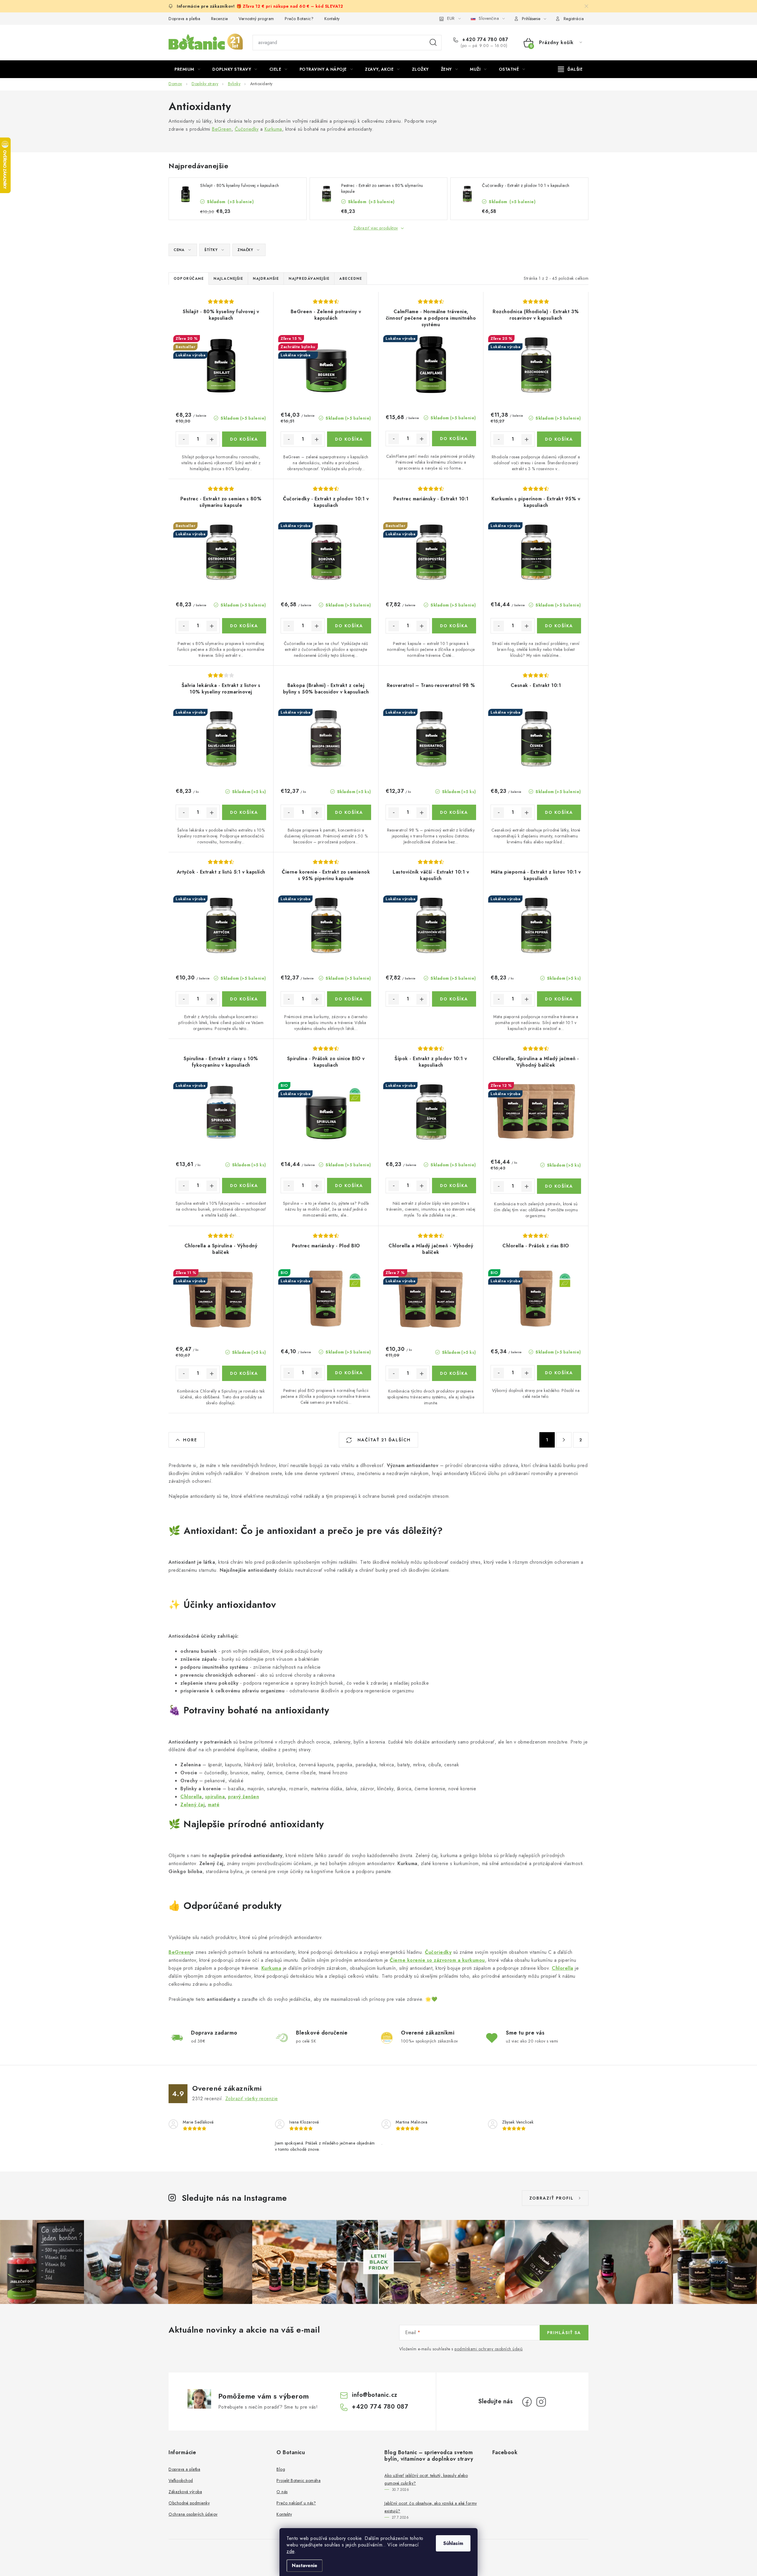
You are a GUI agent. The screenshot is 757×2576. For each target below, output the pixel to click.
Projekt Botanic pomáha (299, 2480)
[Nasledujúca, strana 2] (564, 1440)
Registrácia (574, 19)
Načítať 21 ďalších (383, 1440)
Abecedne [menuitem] (351, 279)
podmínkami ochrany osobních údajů (489, 2349)
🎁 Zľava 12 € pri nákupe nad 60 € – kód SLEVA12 (290, 6)
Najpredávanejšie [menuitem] (309, 279)
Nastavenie (305, 2566)
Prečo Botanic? (299, 19)
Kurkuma (273, 129)
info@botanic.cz (375, 2395)
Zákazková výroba (185, 2492)
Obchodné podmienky (189, 2503)
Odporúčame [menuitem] (189, 279)
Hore (190, 1440)
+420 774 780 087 (484, 40)
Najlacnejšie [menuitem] (228, 279)
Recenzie (220, 19)
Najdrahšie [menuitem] (266, 279)
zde (291, 2551)
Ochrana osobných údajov (193, 2514)
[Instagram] (541, 2402)
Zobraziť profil (551, 2198)
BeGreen (222, 129)
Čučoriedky (247, 129)
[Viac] (570, 69)
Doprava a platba (184, 19)
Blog (281, 2469)
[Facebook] (527, 2402)
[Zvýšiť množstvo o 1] (212, 439)
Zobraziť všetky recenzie (252, 2099)
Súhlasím (453, 2543)
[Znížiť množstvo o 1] (184, 439)
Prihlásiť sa (564, 2333)
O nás (282, 2492)
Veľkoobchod (181, 2480)
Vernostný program (256, 19)
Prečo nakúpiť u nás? (296, 2503)
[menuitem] (187, 69)
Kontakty (332, 19)
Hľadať (433, 43)
